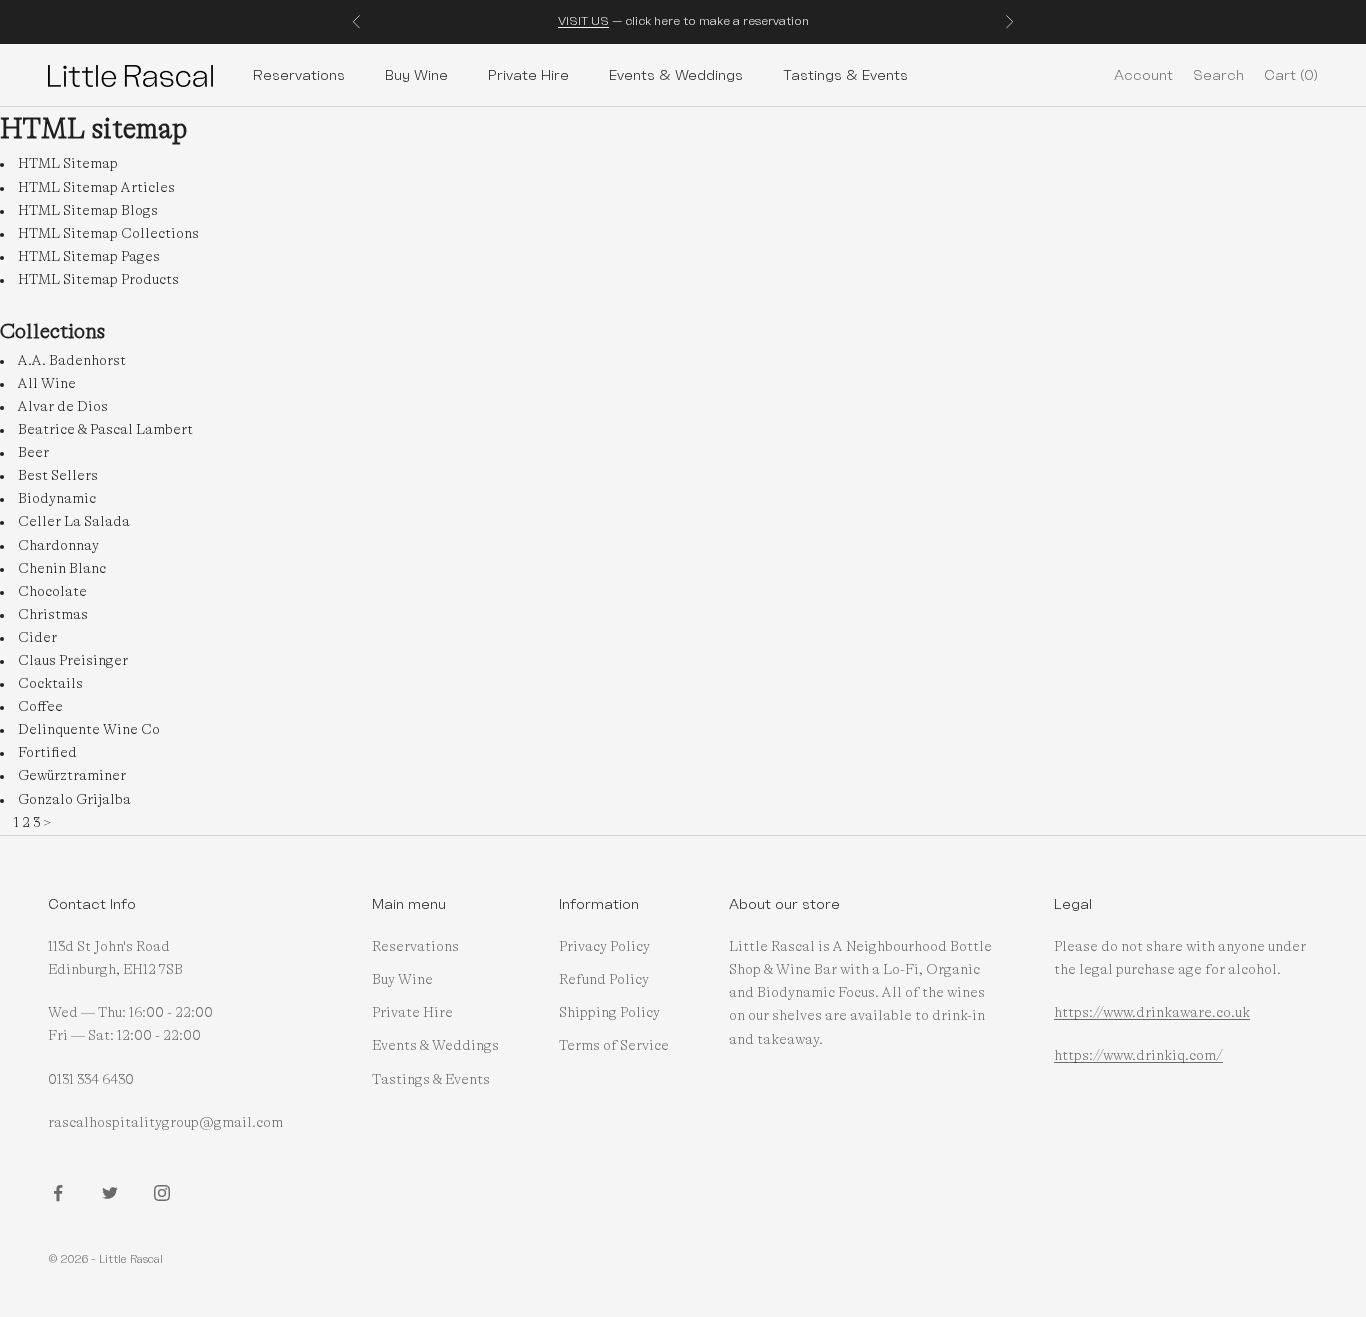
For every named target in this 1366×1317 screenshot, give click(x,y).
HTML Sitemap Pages (89, 257)
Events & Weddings (676, 75)
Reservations (299, 75)
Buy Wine (416, 75)
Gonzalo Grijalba (74, 800)
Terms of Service (614, 1046)
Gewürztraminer (72, 776)
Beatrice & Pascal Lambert (105, 430)
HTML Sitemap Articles (96, 188)
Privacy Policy (604, 947)
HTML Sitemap (68, 164)
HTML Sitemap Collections (108, 234)
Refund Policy (604, 980)
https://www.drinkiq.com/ (1138, 1056)
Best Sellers (58, 476)
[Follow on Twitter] (110, 1193)
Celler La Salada (74, 522)
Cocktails (50, 684)
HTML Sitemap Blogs (88, 211)
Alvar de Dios (63, 407)
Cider (37, 638)
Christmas (53, 615)
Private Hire (528, 75)
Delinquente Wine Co (89, 730)
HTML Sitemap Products (98, 280)
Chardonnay (58, 546)
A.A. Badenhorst (72, 361)
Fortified (47, 753)
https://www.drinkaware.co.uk (1152, 1013)
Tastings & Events (845, 75)
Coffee (40, 707)
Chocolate (52, 592)
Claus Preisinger (73, 661)
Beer (33, 453)
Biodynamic (57, 499)
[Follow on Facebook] (58, 1193)
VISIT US (583, 21)
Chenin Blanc (62, 569)
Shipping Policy (609, 1013)
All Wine (47, 384)
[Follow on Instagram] (162, 1193)
